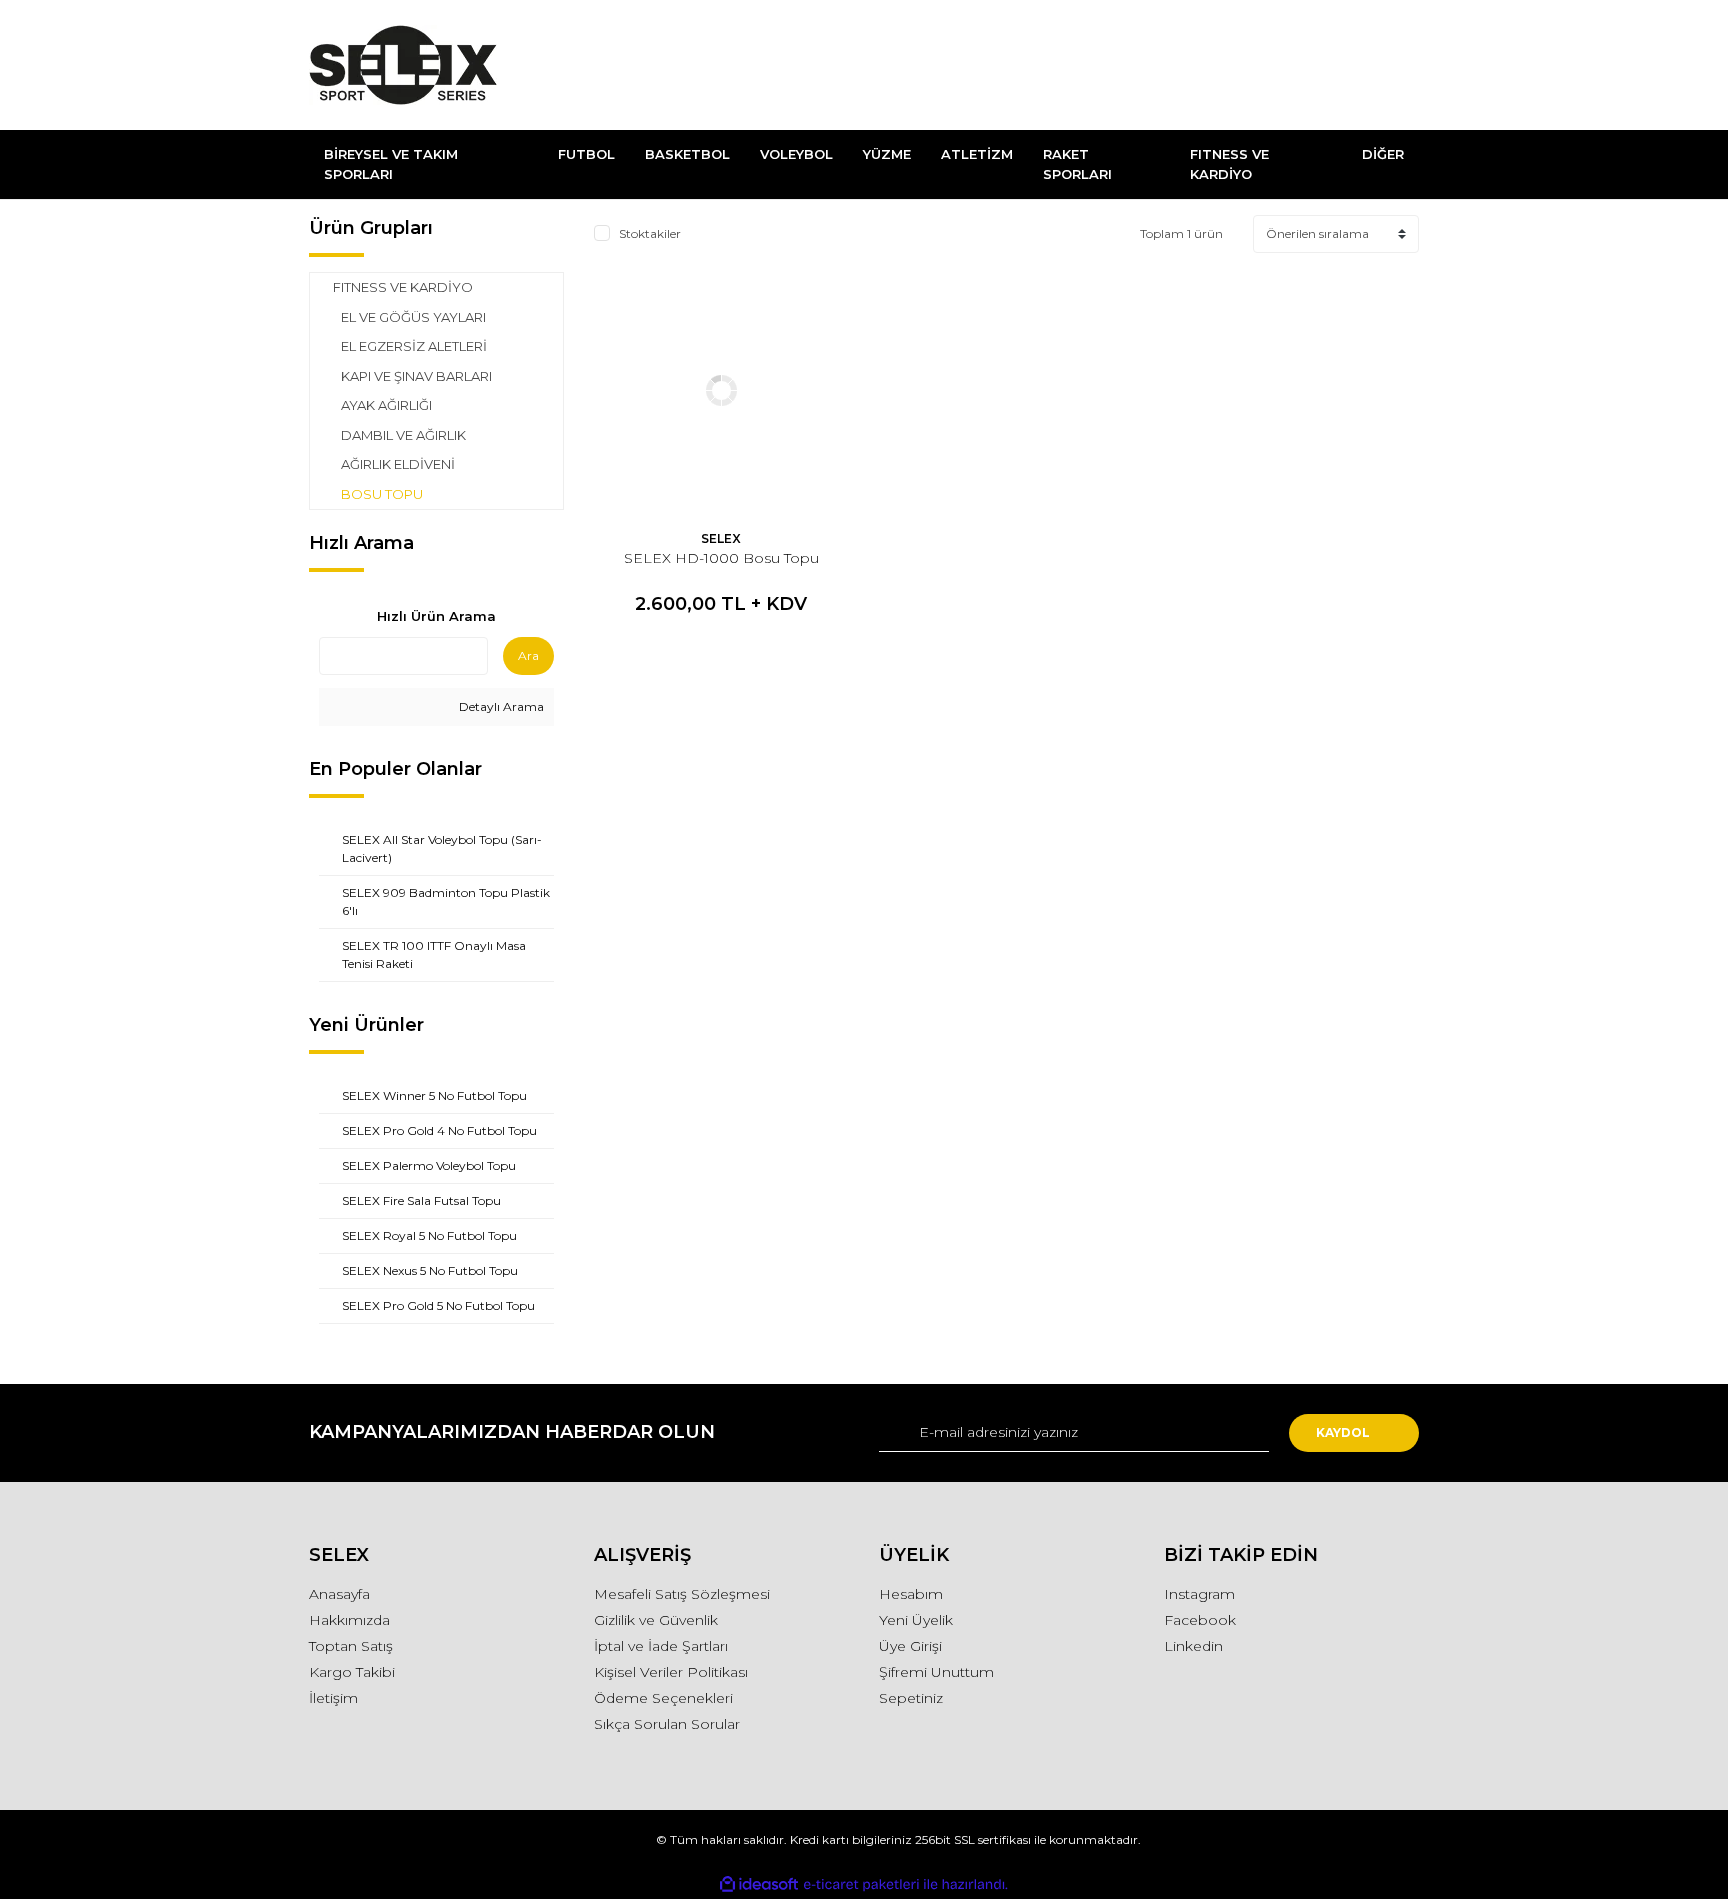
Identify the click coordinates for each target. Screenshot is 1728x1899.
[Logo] (403, 65)
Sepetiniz (911, 1698)
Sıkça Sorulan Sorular (667, 1724)
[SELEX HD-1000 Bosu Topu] (721, 390)
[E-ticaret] (861, 1884)
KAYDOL (1343, 1432)
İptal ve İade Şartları (661, 1646)
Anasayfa (339, 1594)
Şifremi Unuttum (936, 1672)
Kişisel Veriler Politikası (671, 1672)
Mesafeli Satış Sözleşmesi (682, 1594)
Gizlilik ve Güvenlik (656, 1620)
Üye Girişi (910, 1646)
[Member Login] (1292, 65)
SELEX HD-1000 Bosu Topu (721, 558)
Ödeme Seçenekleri (663, 1698)
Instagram (1199, 1594)
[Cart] (1395, 65)
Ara (528, 655)
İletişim (333, 1698)
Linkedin (1193, 1646)
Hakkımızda (349, 1620)
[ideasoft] (759, 1884)
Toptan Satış (351, 1646)
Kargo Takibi (352, 1672)
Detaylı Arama (500, 706)
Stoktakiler (650, 233)
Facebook (1200, 1620)
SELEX (721, 538)
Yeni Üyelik (916, 1620)
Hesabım (911, 1594)
